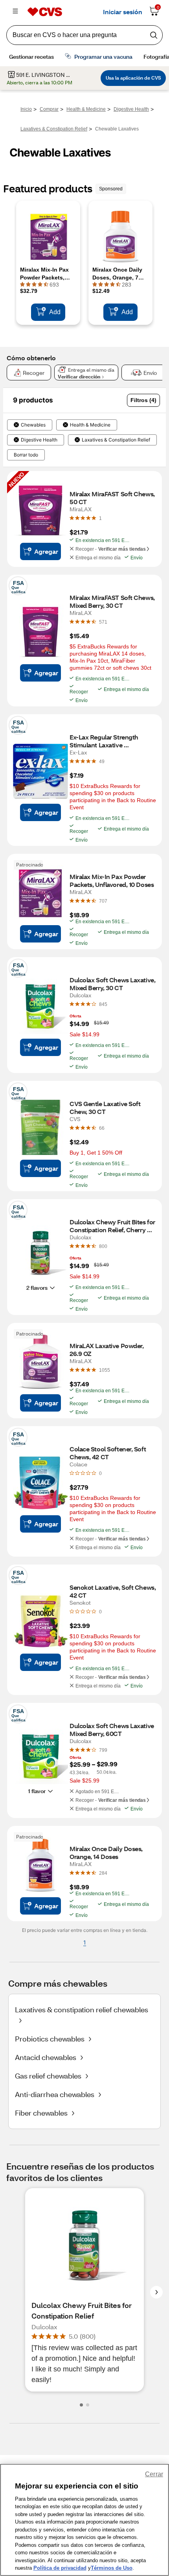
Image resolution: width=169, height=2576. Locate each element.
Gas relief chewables (48, 2076)
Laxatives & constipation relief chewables (82, 2010)
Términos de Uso (112, 2568)
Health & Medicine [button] (90, 425)
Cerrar (154, 2474)
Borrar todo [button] (26, 455)
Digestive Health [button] (39, 440)
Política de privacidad (60, 2568)
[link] (100, 518)
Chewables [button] (33, 425)
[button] (143, 400)
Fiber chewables (41, 2113)
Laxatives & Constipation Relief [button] (116, 440)
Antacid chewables (46, 2057)
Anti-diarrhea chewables (55, 2094)
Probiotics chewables (50, 2039)
